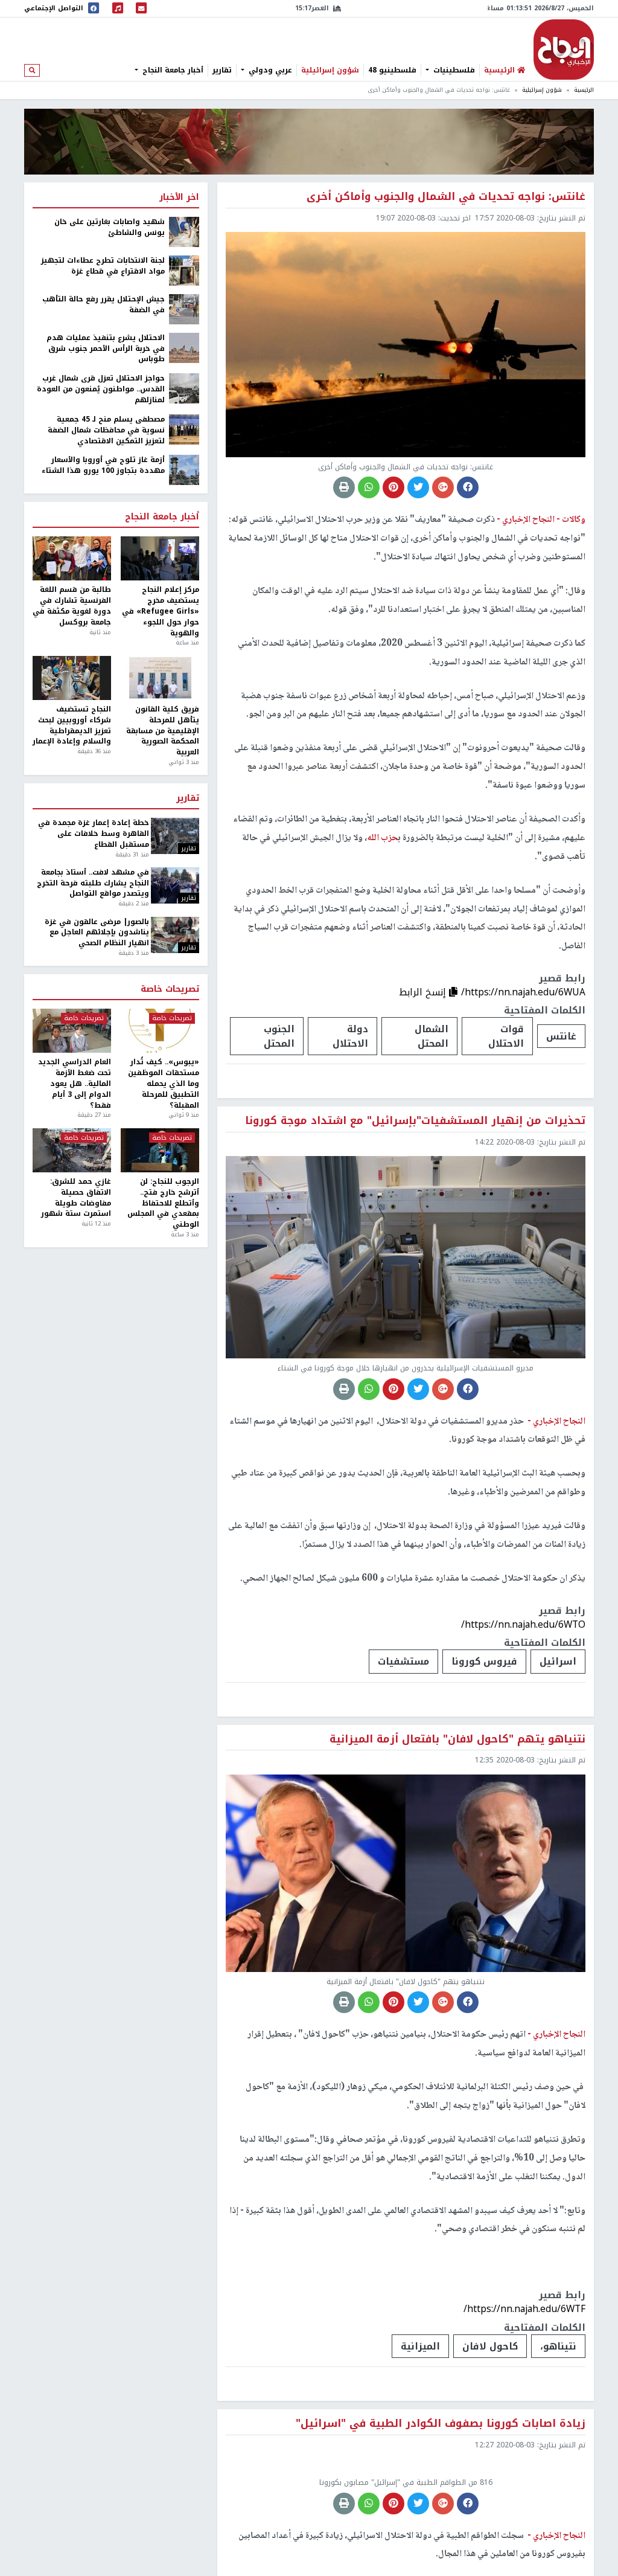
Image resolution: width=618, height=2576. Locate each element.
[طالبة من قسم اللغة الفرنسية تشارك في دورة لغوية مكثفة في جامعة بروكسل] (72, 558)
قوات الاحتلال (506, 1036)
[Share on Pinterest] (393, 487)
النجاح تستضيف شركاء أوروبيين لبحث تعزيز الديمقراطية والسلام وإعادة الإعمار (72, 726)
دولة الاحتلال (350, 1036)
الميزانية (420, 2346)
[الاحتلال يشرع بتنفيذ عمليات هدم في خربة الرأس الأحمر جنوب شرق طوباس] (184, 347)
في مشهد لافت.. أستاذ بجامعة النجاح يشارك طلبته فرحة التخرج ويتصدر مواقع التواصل (93, 884)
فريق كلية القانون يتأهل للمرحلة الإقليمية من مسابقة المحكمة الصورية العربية (163, 731)
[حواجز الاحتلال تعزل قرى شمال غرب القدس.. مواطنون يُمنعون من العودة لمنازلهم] (184, 388)
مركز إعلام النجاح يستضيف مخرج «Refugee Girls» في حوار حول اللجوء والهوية (161, 612)
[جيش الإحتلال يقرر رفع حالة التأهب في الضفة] (184, 309)
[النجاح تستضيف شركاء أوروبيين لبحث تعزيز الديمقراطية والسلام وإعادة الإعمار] (72, 678)
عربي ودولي (269, 70)
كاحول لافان (490, 2346)
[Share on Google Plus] (443, 487)
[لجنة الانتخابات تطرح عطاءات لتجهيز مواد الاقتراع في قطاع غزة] (184, 270)
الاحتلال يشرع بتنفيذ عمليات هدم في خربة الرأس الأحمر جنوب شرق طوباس (106, 349)
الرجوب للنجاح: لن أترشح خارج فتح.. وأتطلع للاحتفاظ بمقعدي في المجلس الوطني (163, 1203)
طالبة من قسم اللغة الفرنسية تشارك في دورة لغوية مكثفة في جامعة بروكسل (72, 606)
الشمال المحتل (432, 1036)
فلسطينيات (453, 70)
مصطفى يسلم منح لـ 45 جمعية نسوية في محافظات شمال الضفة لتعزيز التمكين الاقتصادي (106, 431)
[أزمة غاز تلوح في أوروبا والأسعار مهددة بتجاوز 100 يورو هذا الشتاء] (184, 470)
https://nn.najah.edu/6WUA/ (523, 992)
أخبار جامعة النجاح (172, 70)
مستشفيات (403, 1661)
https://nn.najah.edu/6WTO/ (523, 1624)
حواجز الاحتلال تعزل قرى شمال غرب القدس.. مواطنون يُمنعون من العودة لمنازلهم (101, 390)
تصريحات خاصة (170, 989)
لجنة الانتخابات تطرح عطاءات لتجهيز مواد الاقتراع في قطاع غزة (103, 266)
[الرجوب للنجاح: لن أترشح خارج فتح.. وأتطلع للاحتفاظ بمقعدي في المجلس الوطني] (160, 1150)
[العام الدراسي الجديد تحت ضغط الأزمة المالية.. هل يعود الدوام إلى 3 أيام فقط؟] (72, 1031)
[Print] (344, 487)
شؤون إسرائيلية (330, 70)
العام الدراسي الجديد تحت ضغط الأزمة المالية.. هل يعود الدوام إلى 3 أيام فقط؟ (75, 1084)
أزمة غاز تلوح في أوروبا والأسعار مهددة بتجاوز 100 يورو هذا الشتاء (103, 466)
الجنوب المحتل (279, 1036)
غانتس (561, 1036)
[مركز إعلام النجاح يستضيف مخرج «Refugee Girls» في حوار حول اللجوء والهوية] (160, 558)
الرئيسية (584, 90)
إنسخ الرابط (424, 992)
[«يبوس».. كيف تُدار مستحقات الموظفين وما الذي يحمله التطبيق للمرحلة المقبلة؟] (160, 1031)
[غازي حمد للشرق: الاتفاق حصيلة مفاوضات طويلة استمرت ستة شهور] (72, 1150)
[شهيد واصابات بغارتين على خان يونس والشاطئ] (184, 231)
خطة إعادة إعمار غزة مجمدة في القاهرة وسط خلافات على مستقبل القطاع (93, 834)
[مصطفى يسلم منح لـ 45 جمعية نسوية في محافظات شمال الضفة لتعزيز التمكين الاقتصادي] (184, 429)
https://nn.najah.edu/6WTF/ (524, 2309)
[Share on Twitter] (418, 487)
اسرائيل (558, 1661)
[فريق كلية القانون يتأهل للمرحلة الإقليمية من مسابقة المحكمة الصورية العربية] (160, 678)
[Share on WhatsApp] (369, 487)
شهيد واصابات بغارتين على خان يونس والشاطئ (110, 228)
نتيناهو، (558, 2346)
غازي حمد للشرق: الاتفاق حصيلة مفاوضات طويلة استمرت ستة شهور (76, 1198)
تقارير (222, 70)
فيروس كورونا (484, 1661)
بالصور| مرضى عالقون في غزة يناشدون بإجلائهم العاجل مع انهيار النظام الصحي (97, 933)
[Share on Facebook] (468, 487)
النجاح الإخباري (564, 50)
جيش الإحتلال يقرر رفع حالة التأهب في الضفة (104, 305)
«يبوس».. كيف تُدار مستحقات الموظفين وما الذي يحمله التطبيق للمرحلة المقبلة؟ (164, 1084)
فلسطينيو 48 (392, 70)
